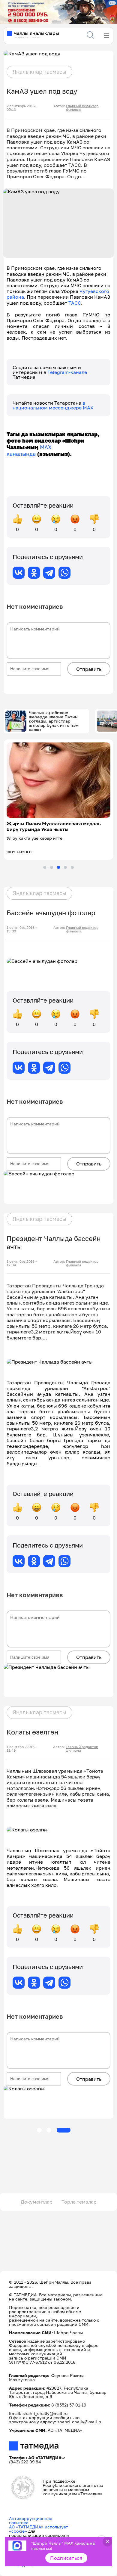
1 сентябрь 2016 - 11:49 (22, 1749)
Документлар (37, 2202)
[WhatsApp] (64, 573)
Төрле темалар (79, 2202)
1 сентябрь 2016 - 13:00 (22, 929)
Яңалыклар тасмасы (39, 72)
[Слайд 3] (58, 867)
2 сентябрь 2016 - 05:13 (22, 108)
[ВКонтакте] (19, 573)
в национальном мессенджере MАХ (53, 405)
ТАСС (75, 303)
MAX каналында (29, 450)
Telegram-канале (67, 372)
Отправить (89, 669)
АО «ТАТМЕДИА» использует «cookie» (39, 2529)
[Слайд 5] (72, 867)
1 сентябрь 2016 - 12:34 (22, 1263)
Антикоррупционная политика (31, 2520)
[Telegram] (49, 573)
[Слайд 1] (45, 867)
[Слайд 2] (52, 867)
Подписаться (66, 2558)
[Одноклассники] (34, 573)
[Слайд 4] (65, 867)
